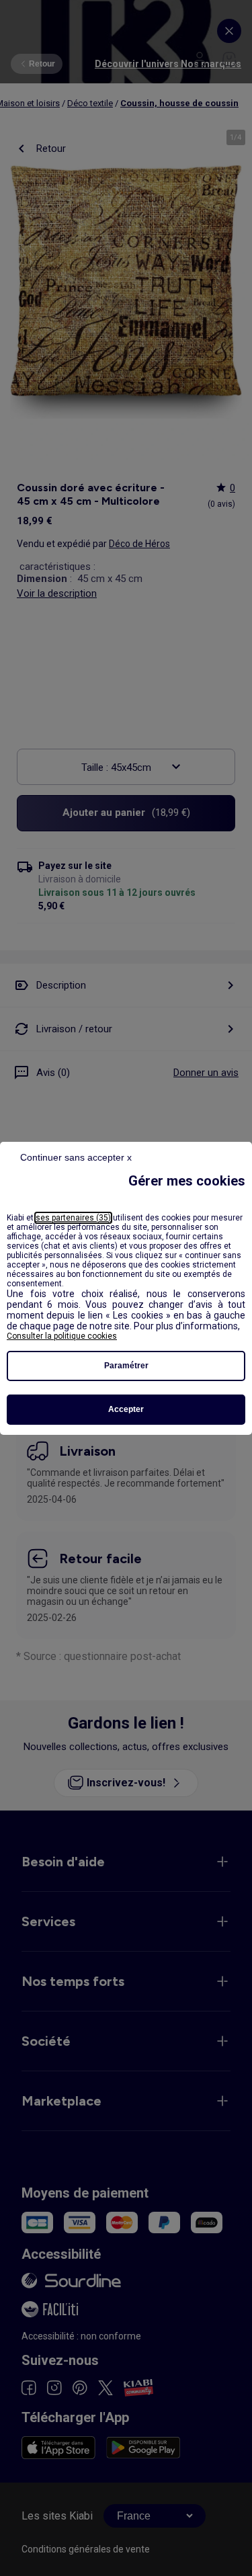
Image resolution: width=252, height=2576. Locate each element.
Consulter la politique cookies (62, 1336)
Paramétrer (126, 1366)
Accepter (126, 1409)
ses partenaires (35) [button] (73, 1218)
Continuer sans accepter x (76, 1157)
